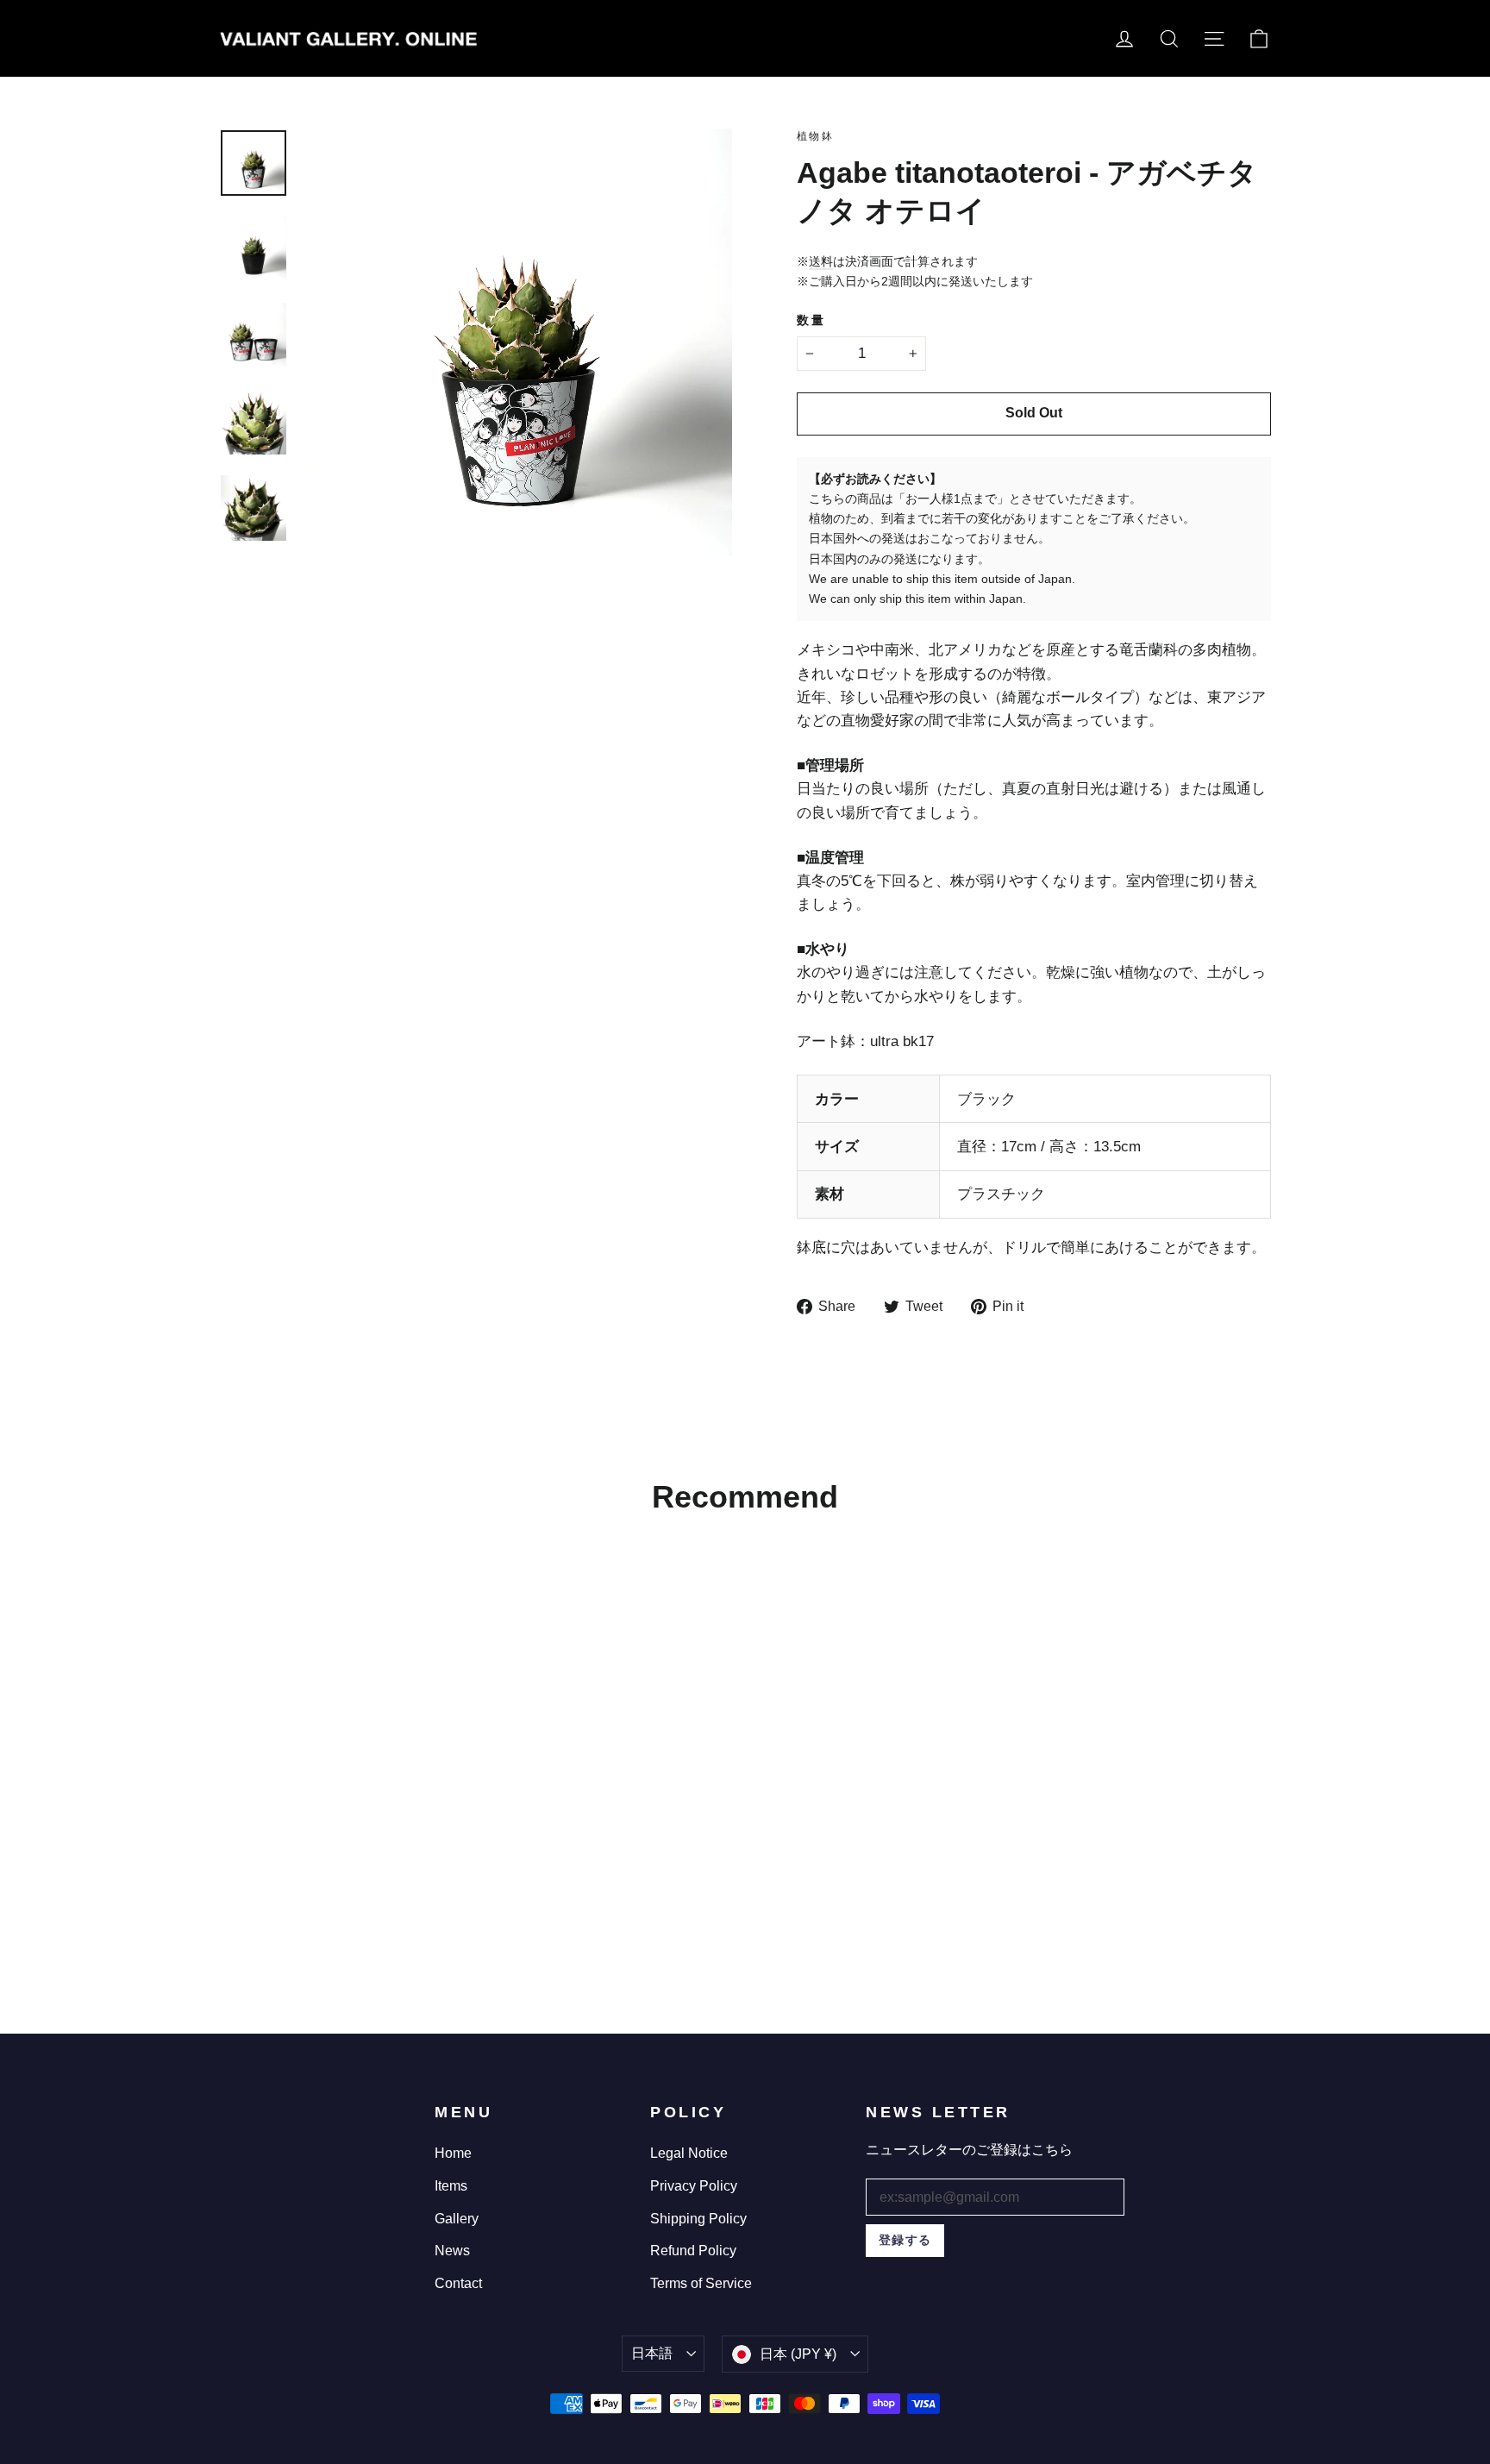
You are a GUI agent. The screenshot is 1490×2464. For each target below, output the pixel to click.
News (452, 2251)
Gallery (457, 2219)
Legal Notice (689, 2153)
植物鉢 (815, 136)
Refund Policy (693, 2251)
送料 (821, 261)
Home (453, 2153)
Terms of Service (701, 2283)
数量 (811, 320)
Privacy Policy (694, 2186)
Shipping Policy (698, 2219)
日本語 (652, 2353)
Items (451, 2186)
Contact (458, 2283)
